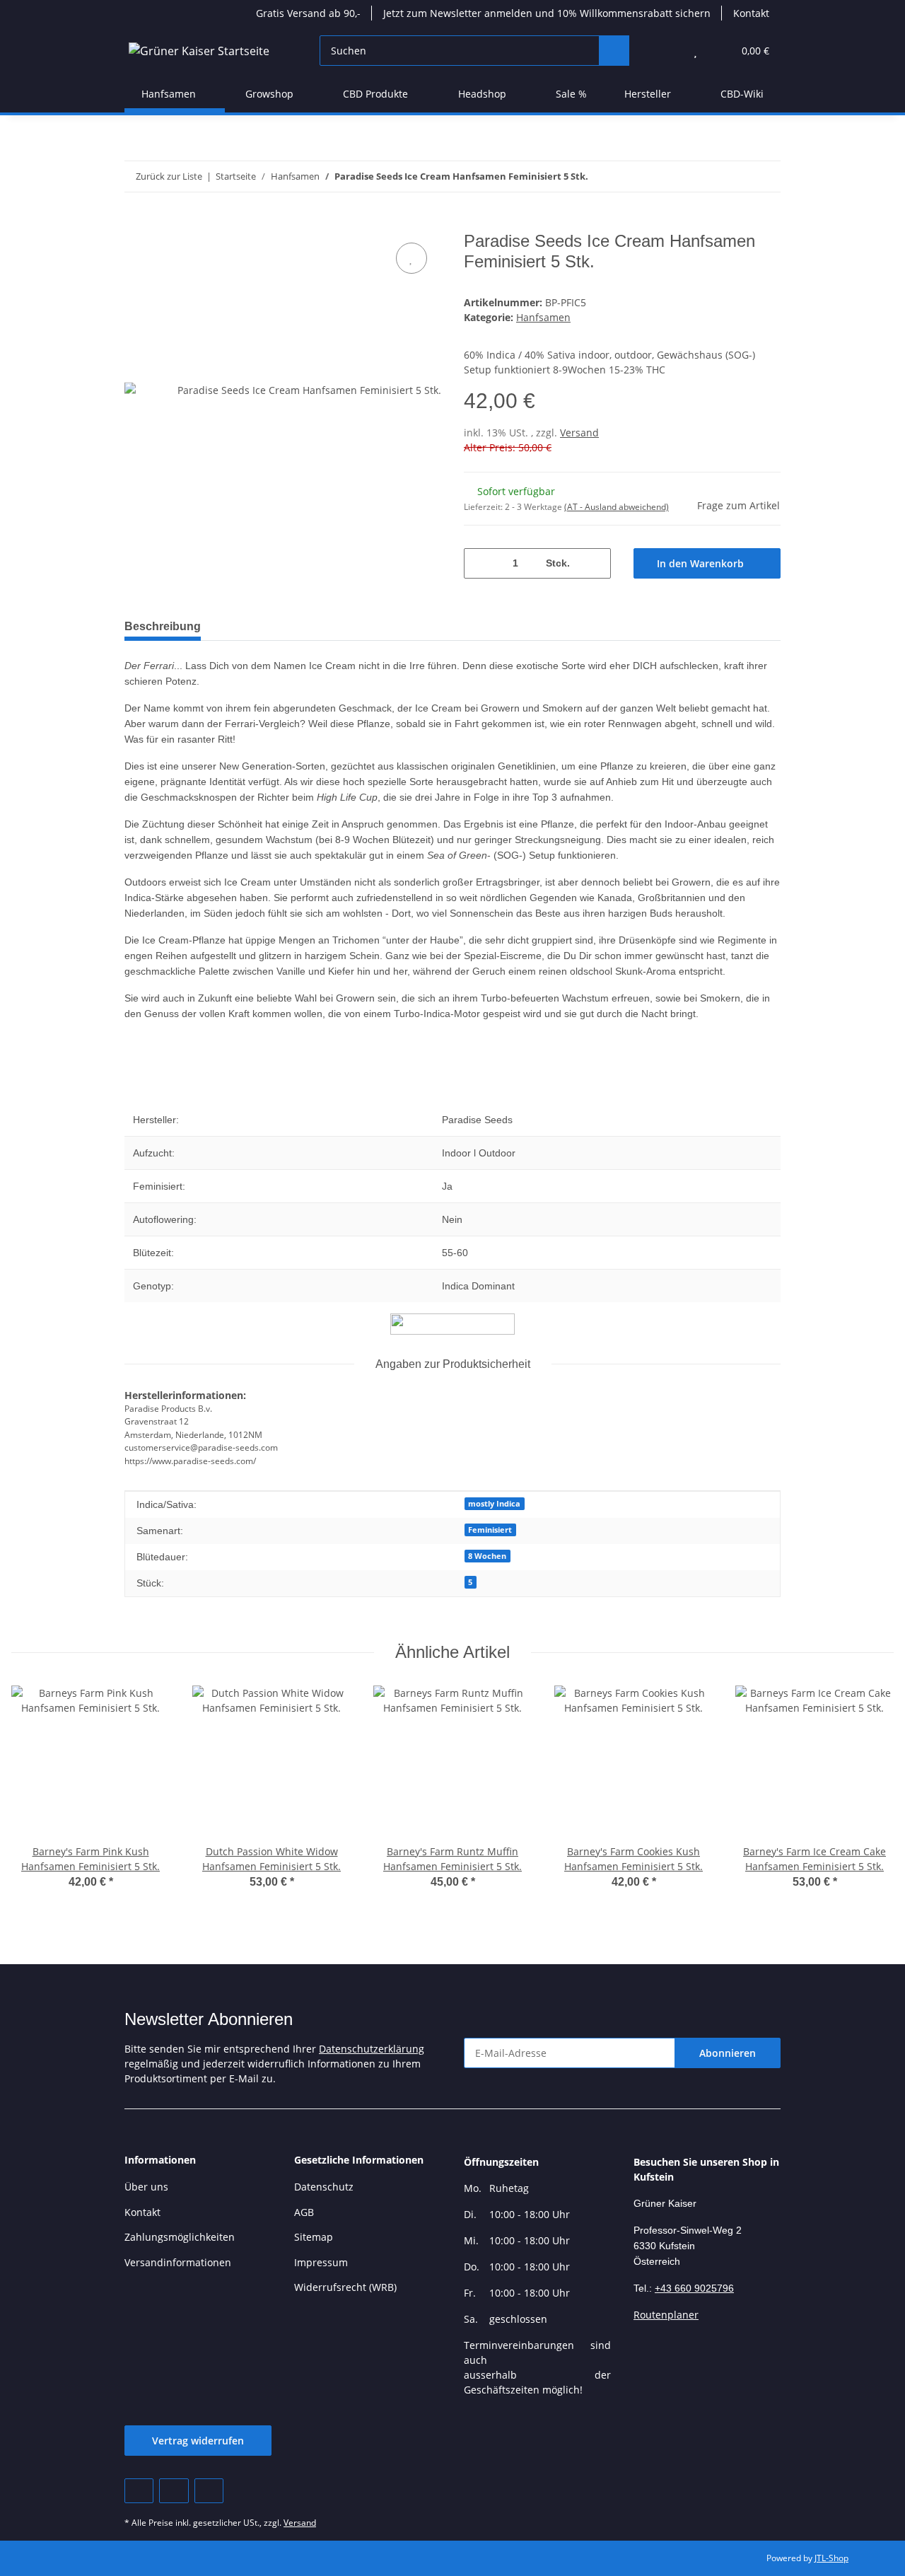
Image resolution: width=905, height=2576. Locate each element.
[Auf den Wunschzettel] (411, 258)
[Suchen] (614, 51)
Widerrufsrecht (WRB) (345, 2287)
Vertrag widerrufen (198, 2441)
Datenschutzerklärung (372, 2049)
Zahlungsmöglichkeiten (180, 2237)
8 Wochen (487, 1556)
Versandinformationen (178, 2262)
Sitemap (314, 2237)
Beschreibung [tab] (163, 626)
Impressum (321, 2262)
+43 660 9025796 (694, 2288)
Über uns (146, 2187)
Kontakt (751, 13)
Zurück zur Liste (169, 176)
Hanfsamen (543, 317)
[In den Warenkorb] (136, 224)
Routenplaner (666, 2315)
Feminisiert (490, 1530)
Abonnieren (728, 2053)
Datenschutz (324, 2187)
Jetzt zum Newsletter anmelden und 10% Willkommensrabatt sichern (547, 13)
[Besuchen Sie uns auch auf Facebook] (139, 2491)
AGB (304, 2212)
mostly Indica (494, 1504)
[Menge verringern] (480, 563)
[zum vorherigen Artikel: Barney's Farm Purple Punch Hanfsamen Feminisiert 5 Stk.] (735, 176)
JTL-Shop (831, 2558)
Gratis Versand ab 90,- (308, 13)
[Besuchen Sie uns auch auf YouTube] (174, 2491)
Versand (579, 433)
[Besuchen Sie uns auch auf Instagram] (209, 2491)
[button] (667, 51)
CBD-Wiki (742, 94)
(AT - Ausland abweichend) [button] (617, 507)
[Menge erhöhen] (595, 563)
